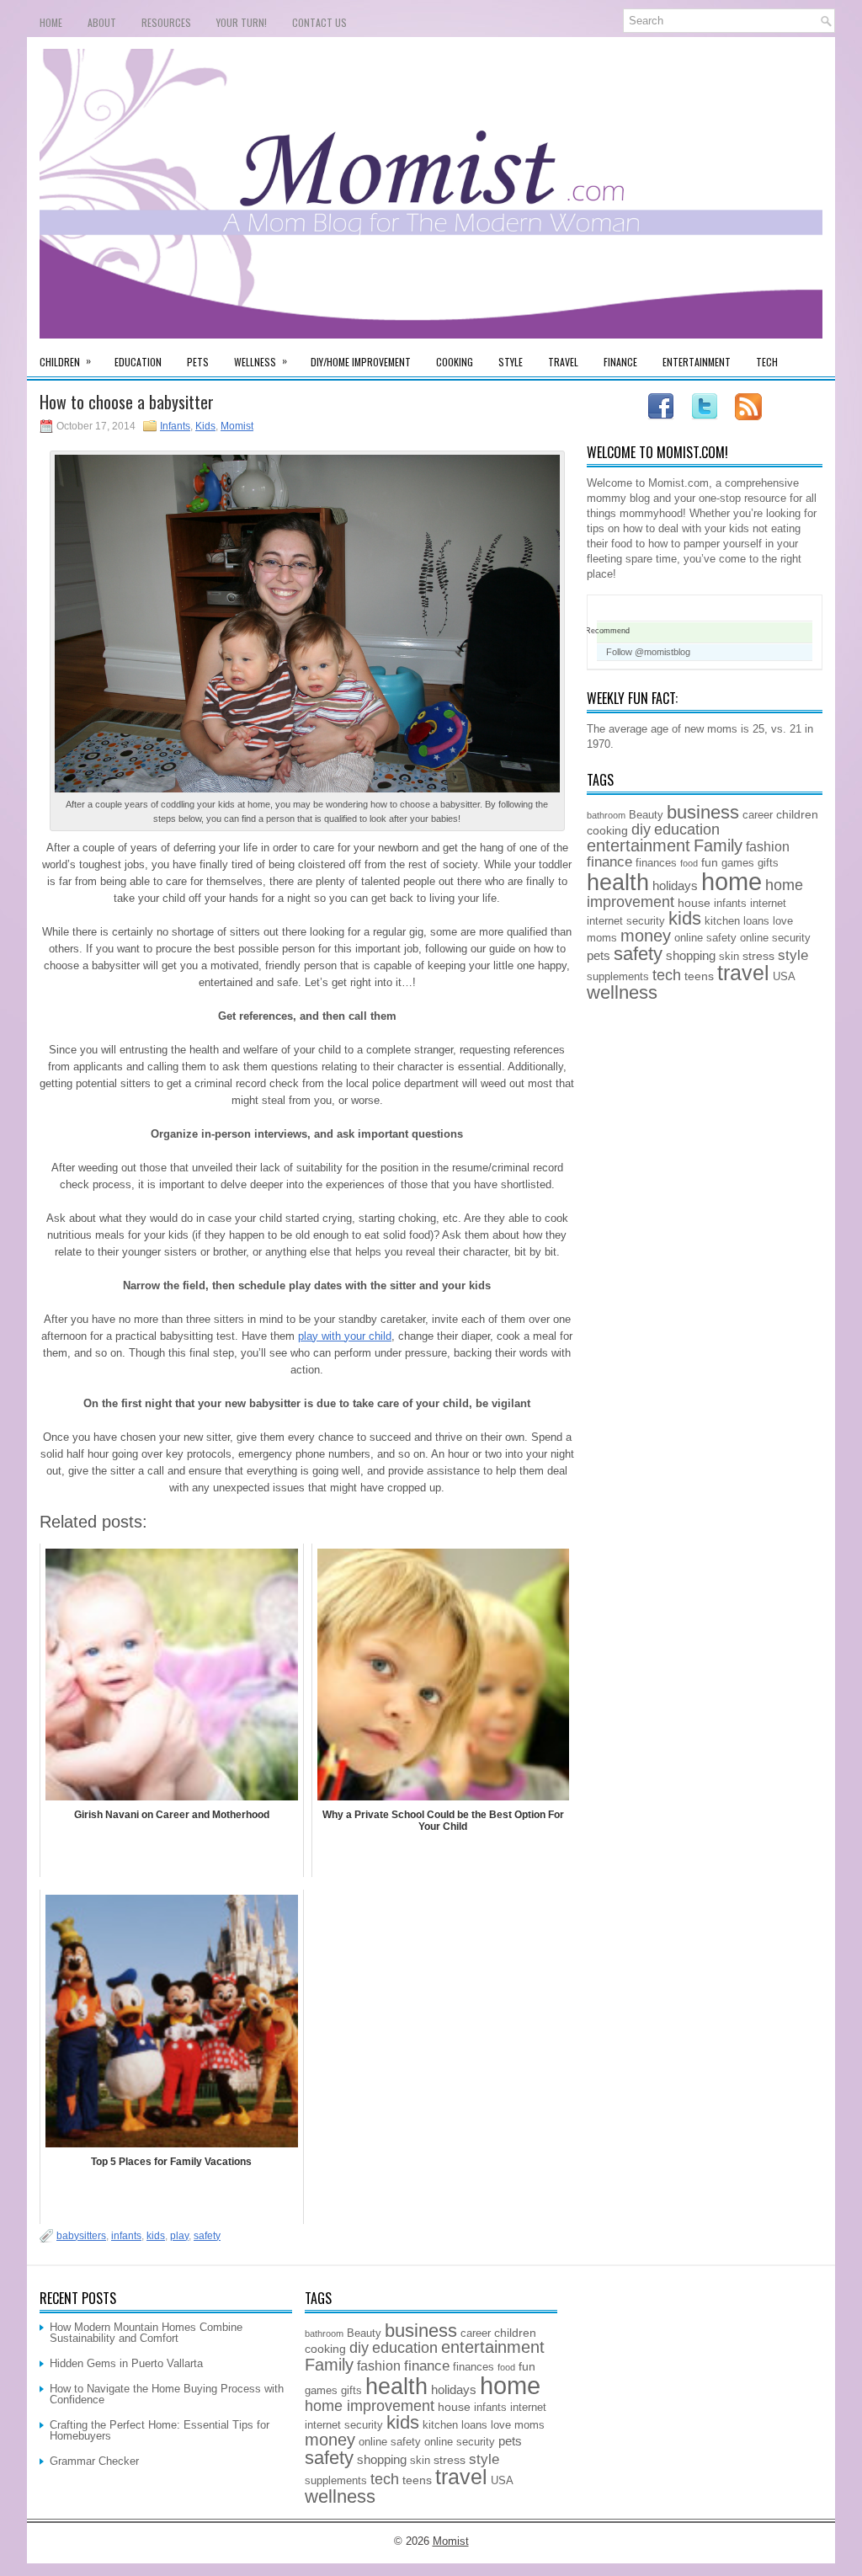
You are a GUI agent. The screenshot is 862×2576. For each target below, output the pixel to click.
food (689, 863)
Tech (767, 362)
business (703, 812)
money (646, 936)
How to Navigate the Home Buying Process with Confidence (167, 2394)
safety (207, 2236)
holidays (675, 885)
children (797, 814)
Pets (198, 362)
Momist (237, 426)
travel (743, 973)
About (102, 22)
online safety (705, 938)
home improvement (370, 2406)
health (618, 883)
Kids (205, 426)
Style (511, 362)
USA (784, 977)
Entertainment (697, 362)
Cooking (455, 362)
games (738, 863)
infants (126, 2236)
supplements (618, 977)
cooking (607, 830)
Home (51, 22)
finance (609, 861)
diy (641, 829)
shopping (691, 955)
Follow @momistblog (648, 652)
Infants (175, 426)
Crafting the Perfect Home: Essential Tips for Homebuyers (160, 2430)
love (783, 921)
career (758, 815)
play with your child (345, 1336)
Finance (620, 362)
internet (768, 904)
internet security (626, 921)
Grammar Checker (94, 2461)
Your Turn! (242, 22)
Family (718, 845)
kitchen (722, 921)
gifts (768, 863)
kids (156, 2236)
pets (599, 955)
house (694, 903)
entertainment (639, 845)
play (179, 2236)
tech (667, 975)
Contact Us (319, 22)
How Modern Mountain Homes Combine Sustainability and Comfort (146, 2333)
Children (65, 361)
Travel (563, 362)
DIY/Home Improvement (361, 362)
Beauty (646, 815)
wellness (622, 992)
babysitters (81, 2236)
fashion (768, 846)
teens (699, 976)
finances (656, 863)
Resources (166, 22)
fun (710, 862)
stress (758, 956)
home (732, 881)
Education (138, 362)
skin (729, 957)
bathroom (606, 815)
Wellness (261, 361)
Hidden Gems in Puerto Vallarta (126, 2363)
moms (602, 938)
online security (775, 938)
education (687, 829)
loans (756, 921)
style (793, 955)
